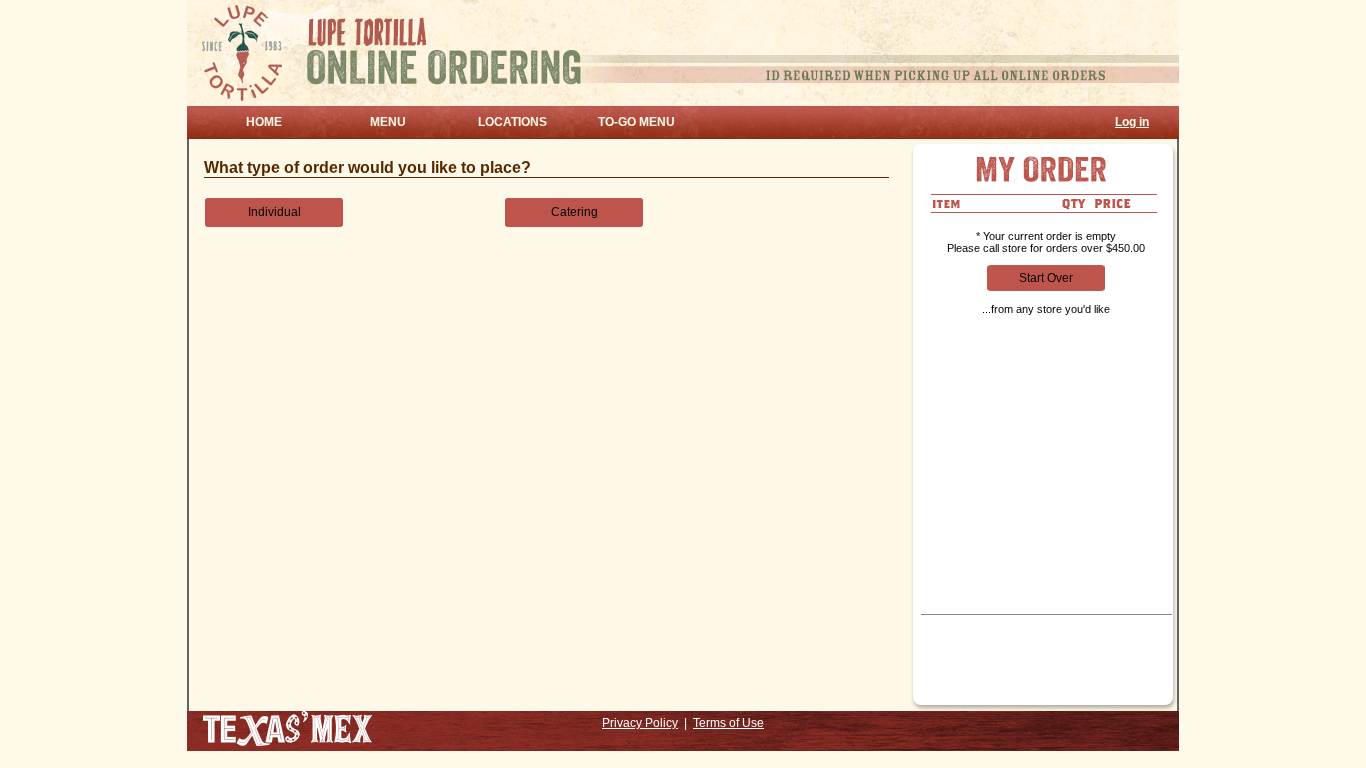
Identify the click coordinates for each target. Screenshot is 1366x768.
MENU (388, 122)
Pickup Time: (959, 625)
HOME (264, 122)
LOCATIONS (512, 122)
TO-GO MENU (636, 122)
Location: (950, 660)
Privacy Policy (640, 723)
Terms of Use (728, 723)
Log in (1132, 122)
